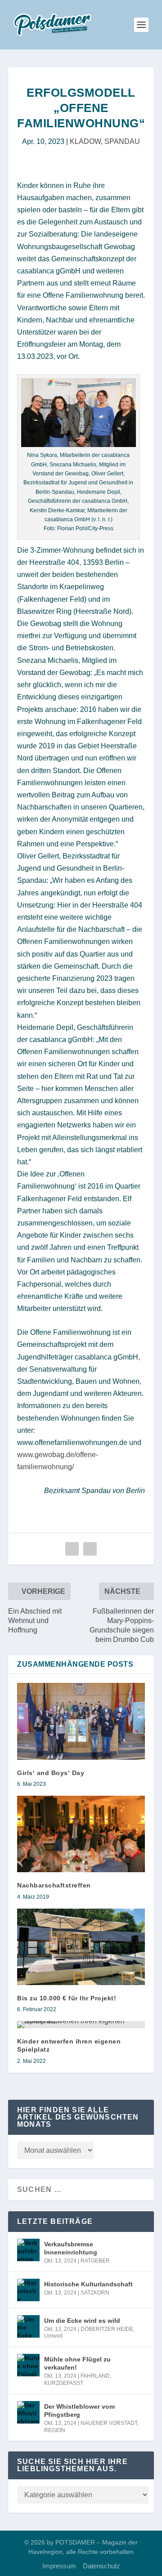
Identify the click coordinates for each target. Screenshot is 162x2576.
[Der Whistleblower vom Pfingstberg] (28, 2412)
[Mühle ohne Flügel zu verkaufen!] (28, 2365)
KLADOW (85, 141)
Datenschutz (101, 2566)
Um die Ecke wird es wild (82, 2321)
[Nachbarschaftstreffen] (81, 1834)
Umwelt (53, 2336)
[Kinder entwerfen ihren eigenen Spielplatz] (81, 2025)
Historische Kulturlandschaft (88, 2284)
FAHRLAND (95, 2376)
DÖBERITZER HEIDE (107, 2329)
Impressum (59, 2566)
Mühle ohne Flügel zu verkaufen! (77, 2363)
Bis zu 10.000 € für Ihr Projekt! (67, 1998)
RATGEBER (95, 2261)
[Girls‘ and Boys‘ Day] (81, 1721)
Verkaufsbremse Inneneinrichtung (71, 2248)
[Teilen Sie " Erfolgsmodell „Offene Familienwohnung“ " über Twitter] (90, 1549)
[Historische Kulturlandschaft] (28, 2290)
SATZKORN (95, 2293)
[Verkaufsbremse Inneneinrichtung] (28, 2250)
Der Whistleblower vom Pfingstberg (79, 2411)
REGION (55, 2430)
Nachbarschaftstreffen (54, 1885)
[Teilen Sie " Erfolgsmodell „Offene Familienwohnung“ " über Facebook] (72, 1549)
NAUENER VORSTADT (109, 2423)
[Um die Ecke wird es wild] (28, 2326)
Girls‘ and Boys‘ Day (51, 1773)
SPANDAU (122, 141)
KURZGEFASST (64, 2383)
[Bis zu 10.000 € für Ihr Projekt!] (81, 1947)
